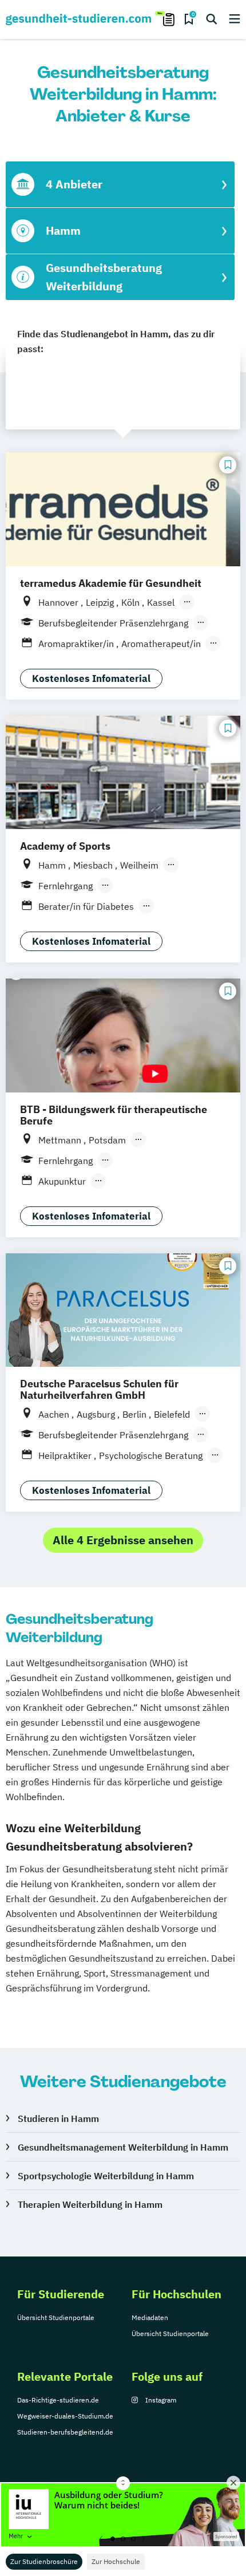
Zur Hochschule (116, 2561)
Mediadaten (150, 2317)
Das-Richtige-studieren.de (58, 2400)
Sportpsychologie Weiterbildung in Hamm (106, 2176)
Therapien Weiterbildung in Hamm (90, 2204)
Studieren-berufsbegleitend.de (65, 2432)
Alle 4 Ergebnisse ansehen (123, 1540)
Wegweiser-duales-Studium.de (65, 2416)
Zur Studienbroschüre (44, 2561)
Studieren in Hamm (58, 2119)
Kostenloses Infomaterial (91, 678)
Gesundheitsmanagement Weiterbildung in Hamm (123, 2147)
